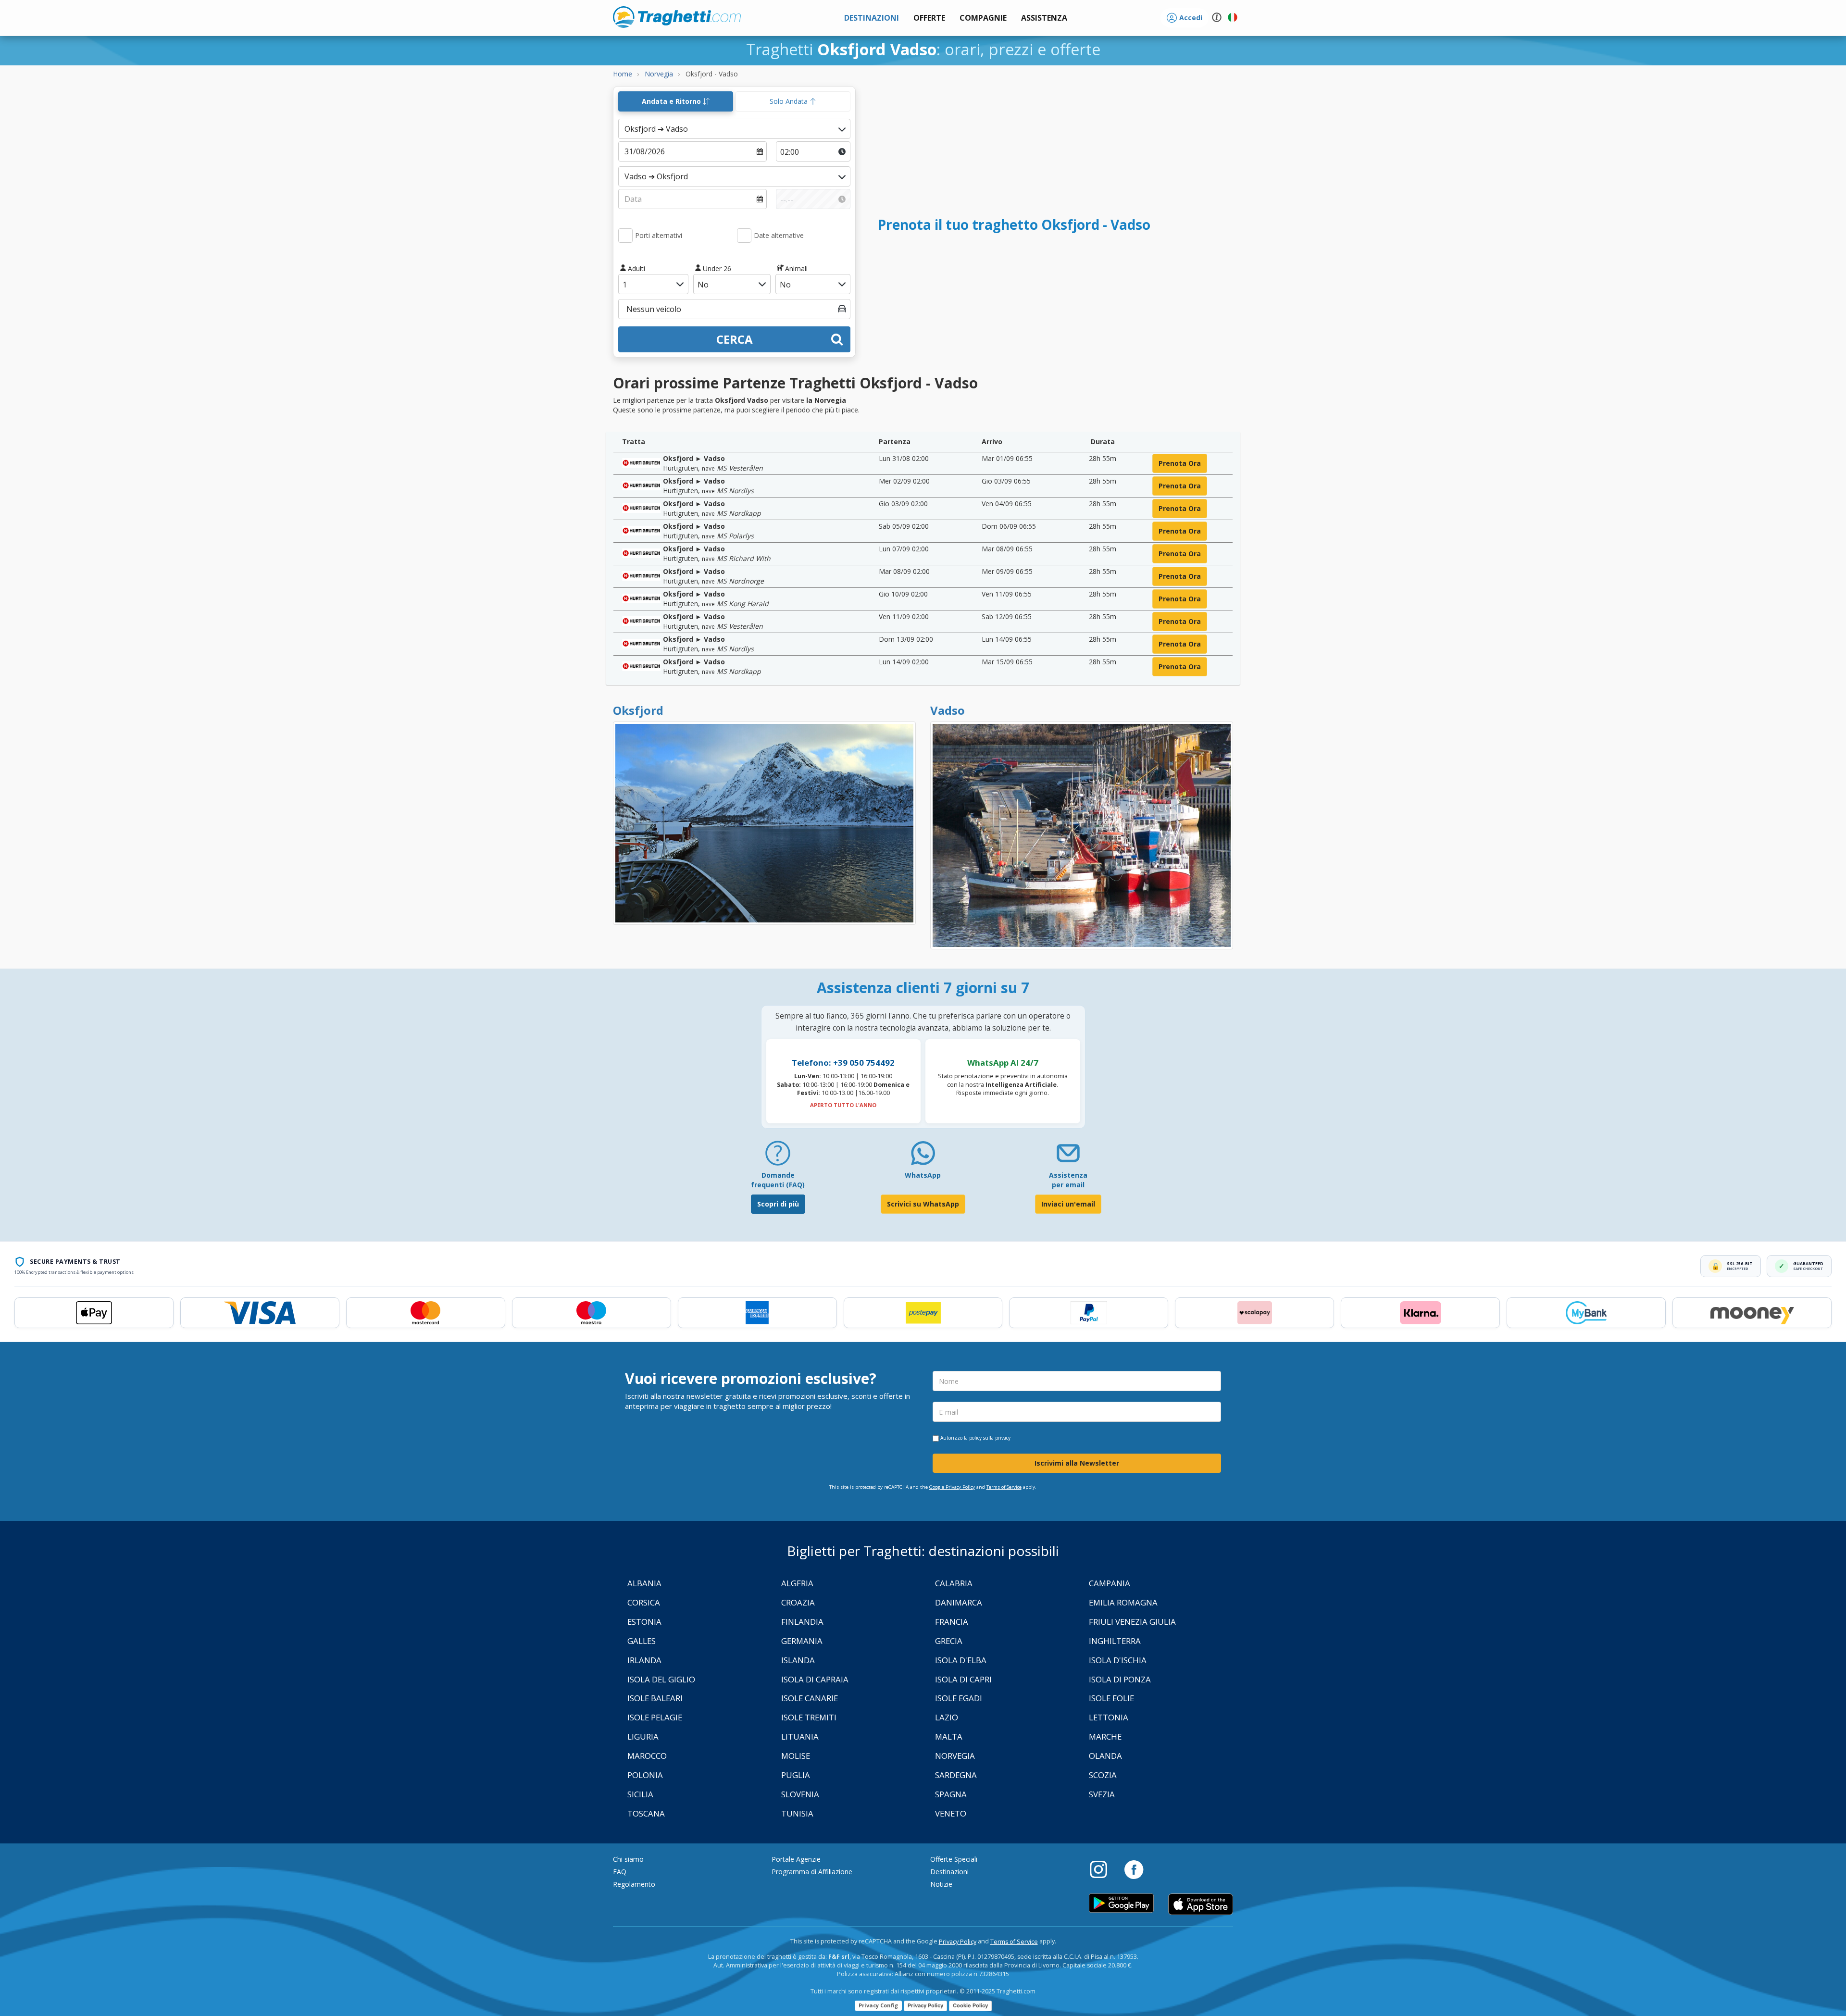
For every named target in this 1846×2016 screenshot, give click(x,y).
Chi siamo (628, 1859)
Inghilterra (1115, 1641)
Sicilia (640, 1794)
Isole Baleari (655, 1698)
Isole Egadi (959, 1698)
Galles (642, 1641)
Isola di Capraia (815, 1679)
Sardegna (956, 1775)
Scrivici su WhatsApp (923, 1204)
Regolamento (634, 1884)
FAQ (620, 1872)
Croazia (798, 1602)
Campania (1110, 1583)
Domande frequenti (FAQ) (778, 1180)
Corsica (644, 1602)
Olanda (1105, 1756)
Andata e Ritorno (672, 101)
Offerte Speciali (954, 1859)
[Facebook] (1134, 1869)
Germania (802, 1641)
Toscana (646, 1813)
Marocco (647, 1756)
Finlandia (802, 1622)
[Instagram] (1103, 1869)
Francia (952, 1622)
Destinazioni (949, 1872)
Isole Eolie (1111, 1698)
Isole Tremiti (809, 1717)
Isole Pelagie (655, 1717)
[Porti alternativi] (625, 236)
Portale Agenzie (796, 1859)
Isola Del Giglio (661, 1679)
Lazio (947, 1717)
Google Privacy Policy (952, 1487)
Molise (796, 1756)
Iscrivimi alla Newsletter (1077, 1463)
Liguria (643, 1736)
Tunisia (797, 1813)
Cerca (735, 339)
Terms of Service (1004, 1487)
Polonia (645, 1775)
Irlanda (644, 1660)
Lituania (800, 1736)
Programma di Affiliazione (812, 1872)
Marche (1105, 1736)
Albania (644, 1583)
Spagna (951, 1794)
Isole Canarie (810, 1698)
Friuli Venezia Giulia (1132, 1622)
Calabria (954, 1583)
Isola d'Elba (961, 1660)
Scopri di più (778, 1204)
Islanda (798, 1660)
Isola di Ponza (1120, 1679)
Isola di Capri (963, 1679)
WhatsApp (923, 1175)
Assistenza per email (1068, 1180)
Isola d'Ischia (1118, 1660)
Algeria (797, 1583)
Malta (949, 1736)
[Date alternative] (744, 236)
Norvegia (955, 1756)
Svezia (1102, 1794)
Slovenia (800, 1794)
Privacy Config (878, 2005)
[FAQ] (778, 1157)
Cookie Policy (970, 2005)
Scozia (1103, 1775)
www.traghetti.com (677, 17)
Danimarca (959, 1602)
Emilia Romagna (1123, 1602)
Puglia (796, 1775)
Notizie (941, 1884)
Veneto (951, 1813)
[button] (1044, 18)
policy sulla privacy (990, 1438)
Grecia (949, 1641)
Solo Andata (790, 101)
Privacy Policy (958, 1942)
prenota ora (1180, 463)
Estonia (644, 1622)
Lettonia (1109, 1717)
